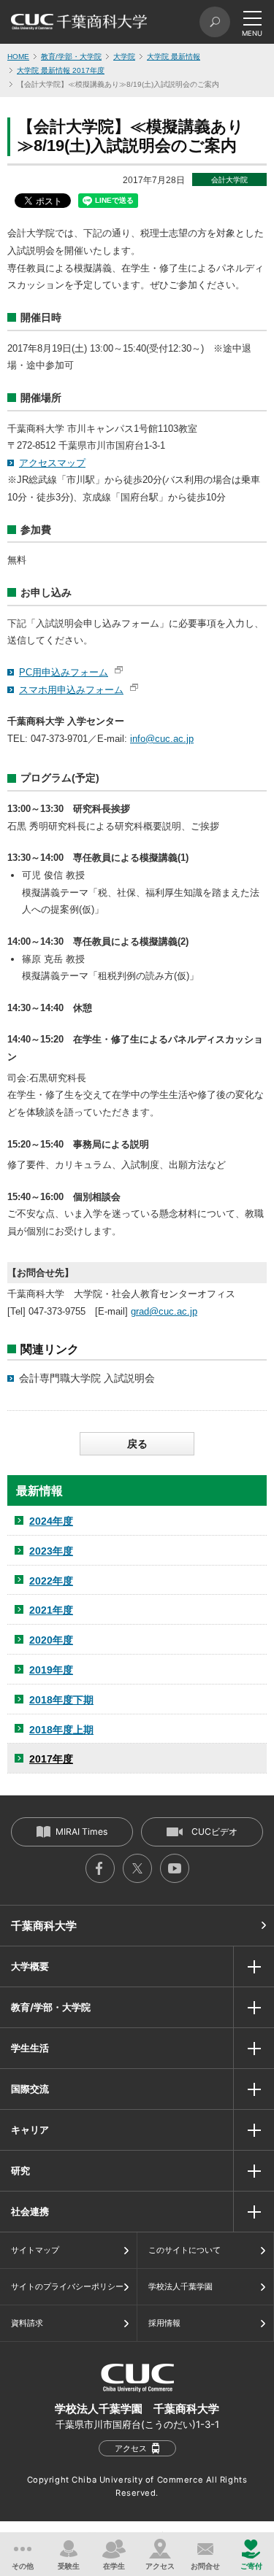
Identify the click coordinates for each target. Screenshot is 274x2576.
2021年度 (51, 1610)
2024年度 (51, 1521)
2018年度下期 (61, 1700)
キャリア (30, 2130)
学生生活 (30, 2048)
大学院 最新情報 (174, 57)
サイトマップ (35, 2250)
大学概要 (30, 1966)
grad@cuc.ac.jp (164, 1311)
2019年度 (51, 1670)
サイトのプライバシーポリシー (67, 2286)
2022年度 (51, 1581)
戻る (137, 1444)
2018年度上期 (61, 1730)
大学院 (124, 57)
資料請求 (27, 2323)
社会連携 (30, 2211)
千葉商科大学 (44, 1926)
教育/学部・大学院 (71, 57)
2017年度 (51, 1759)
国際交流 (30, 2089)
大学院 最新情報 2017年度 (61, 70)
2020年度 (51, 1640)
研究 (20, 2170)
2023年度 (51, 1551)
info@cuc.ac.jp (162, 739)
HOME (18, 57)
